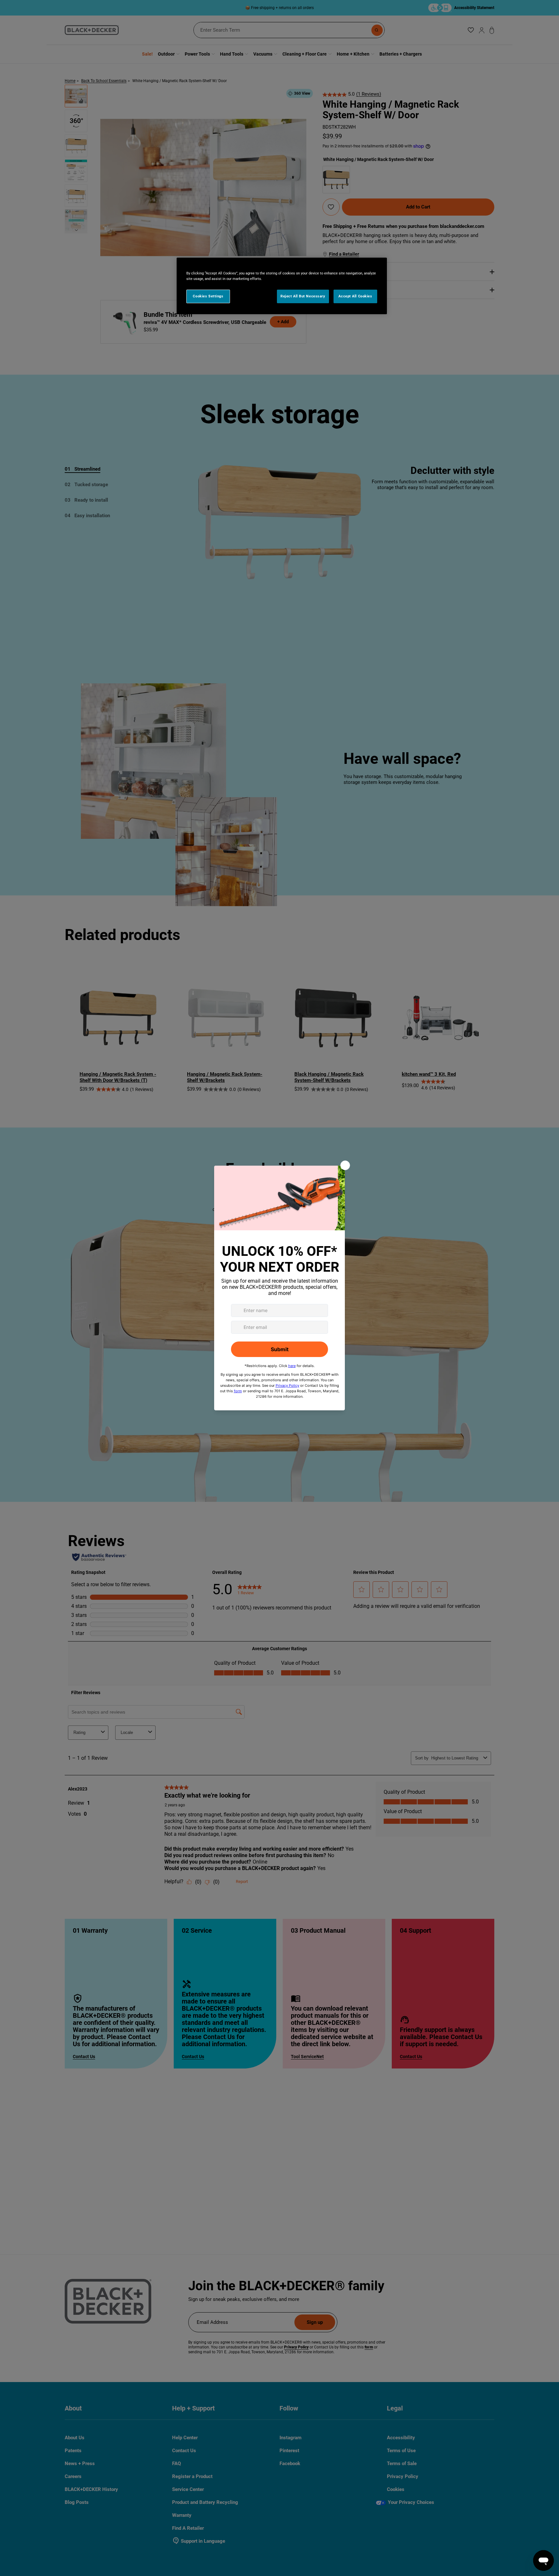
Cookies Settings (208, 296)
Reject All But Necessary (303, 296)
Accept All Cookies (355, 296)
